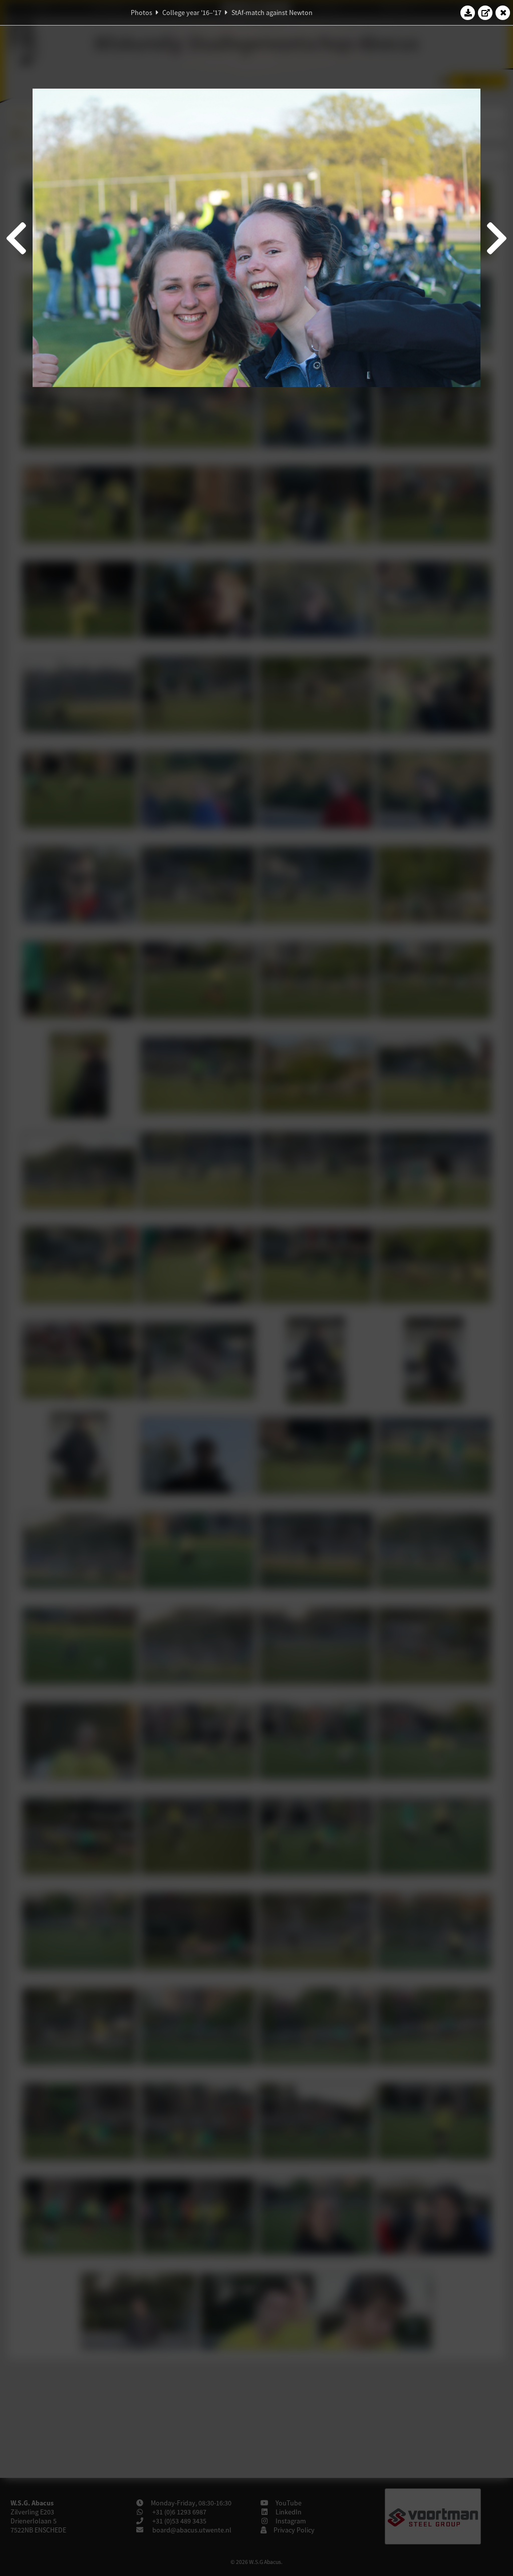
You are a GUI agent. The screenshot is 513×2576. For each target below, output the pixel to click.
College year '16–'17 (192, 13)
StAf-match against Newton (272, 13)
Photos (142, 13)
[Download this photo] (468, 13)
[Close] (503, 13)
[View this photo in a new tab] (485, 13)
